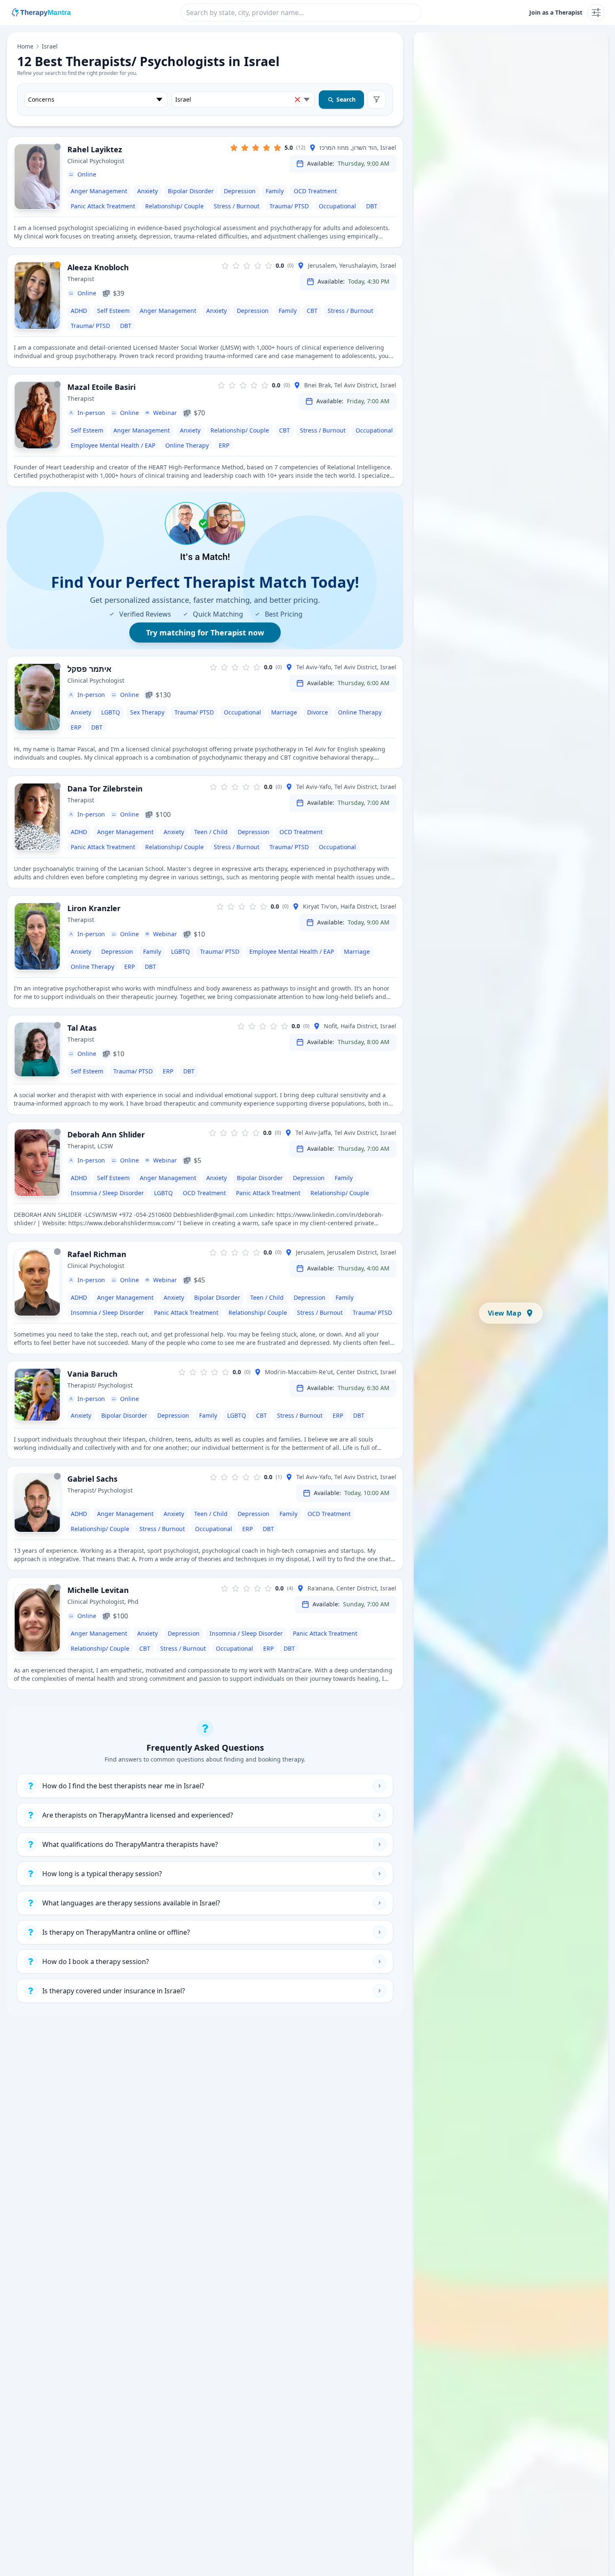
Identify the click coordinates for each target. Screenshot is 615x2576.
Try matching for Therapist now (205, 632)
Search (346, 99)
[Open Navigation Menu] (596, 13)
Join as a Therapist (556, 12)
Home (25, 46)
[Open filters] (377, 100)
